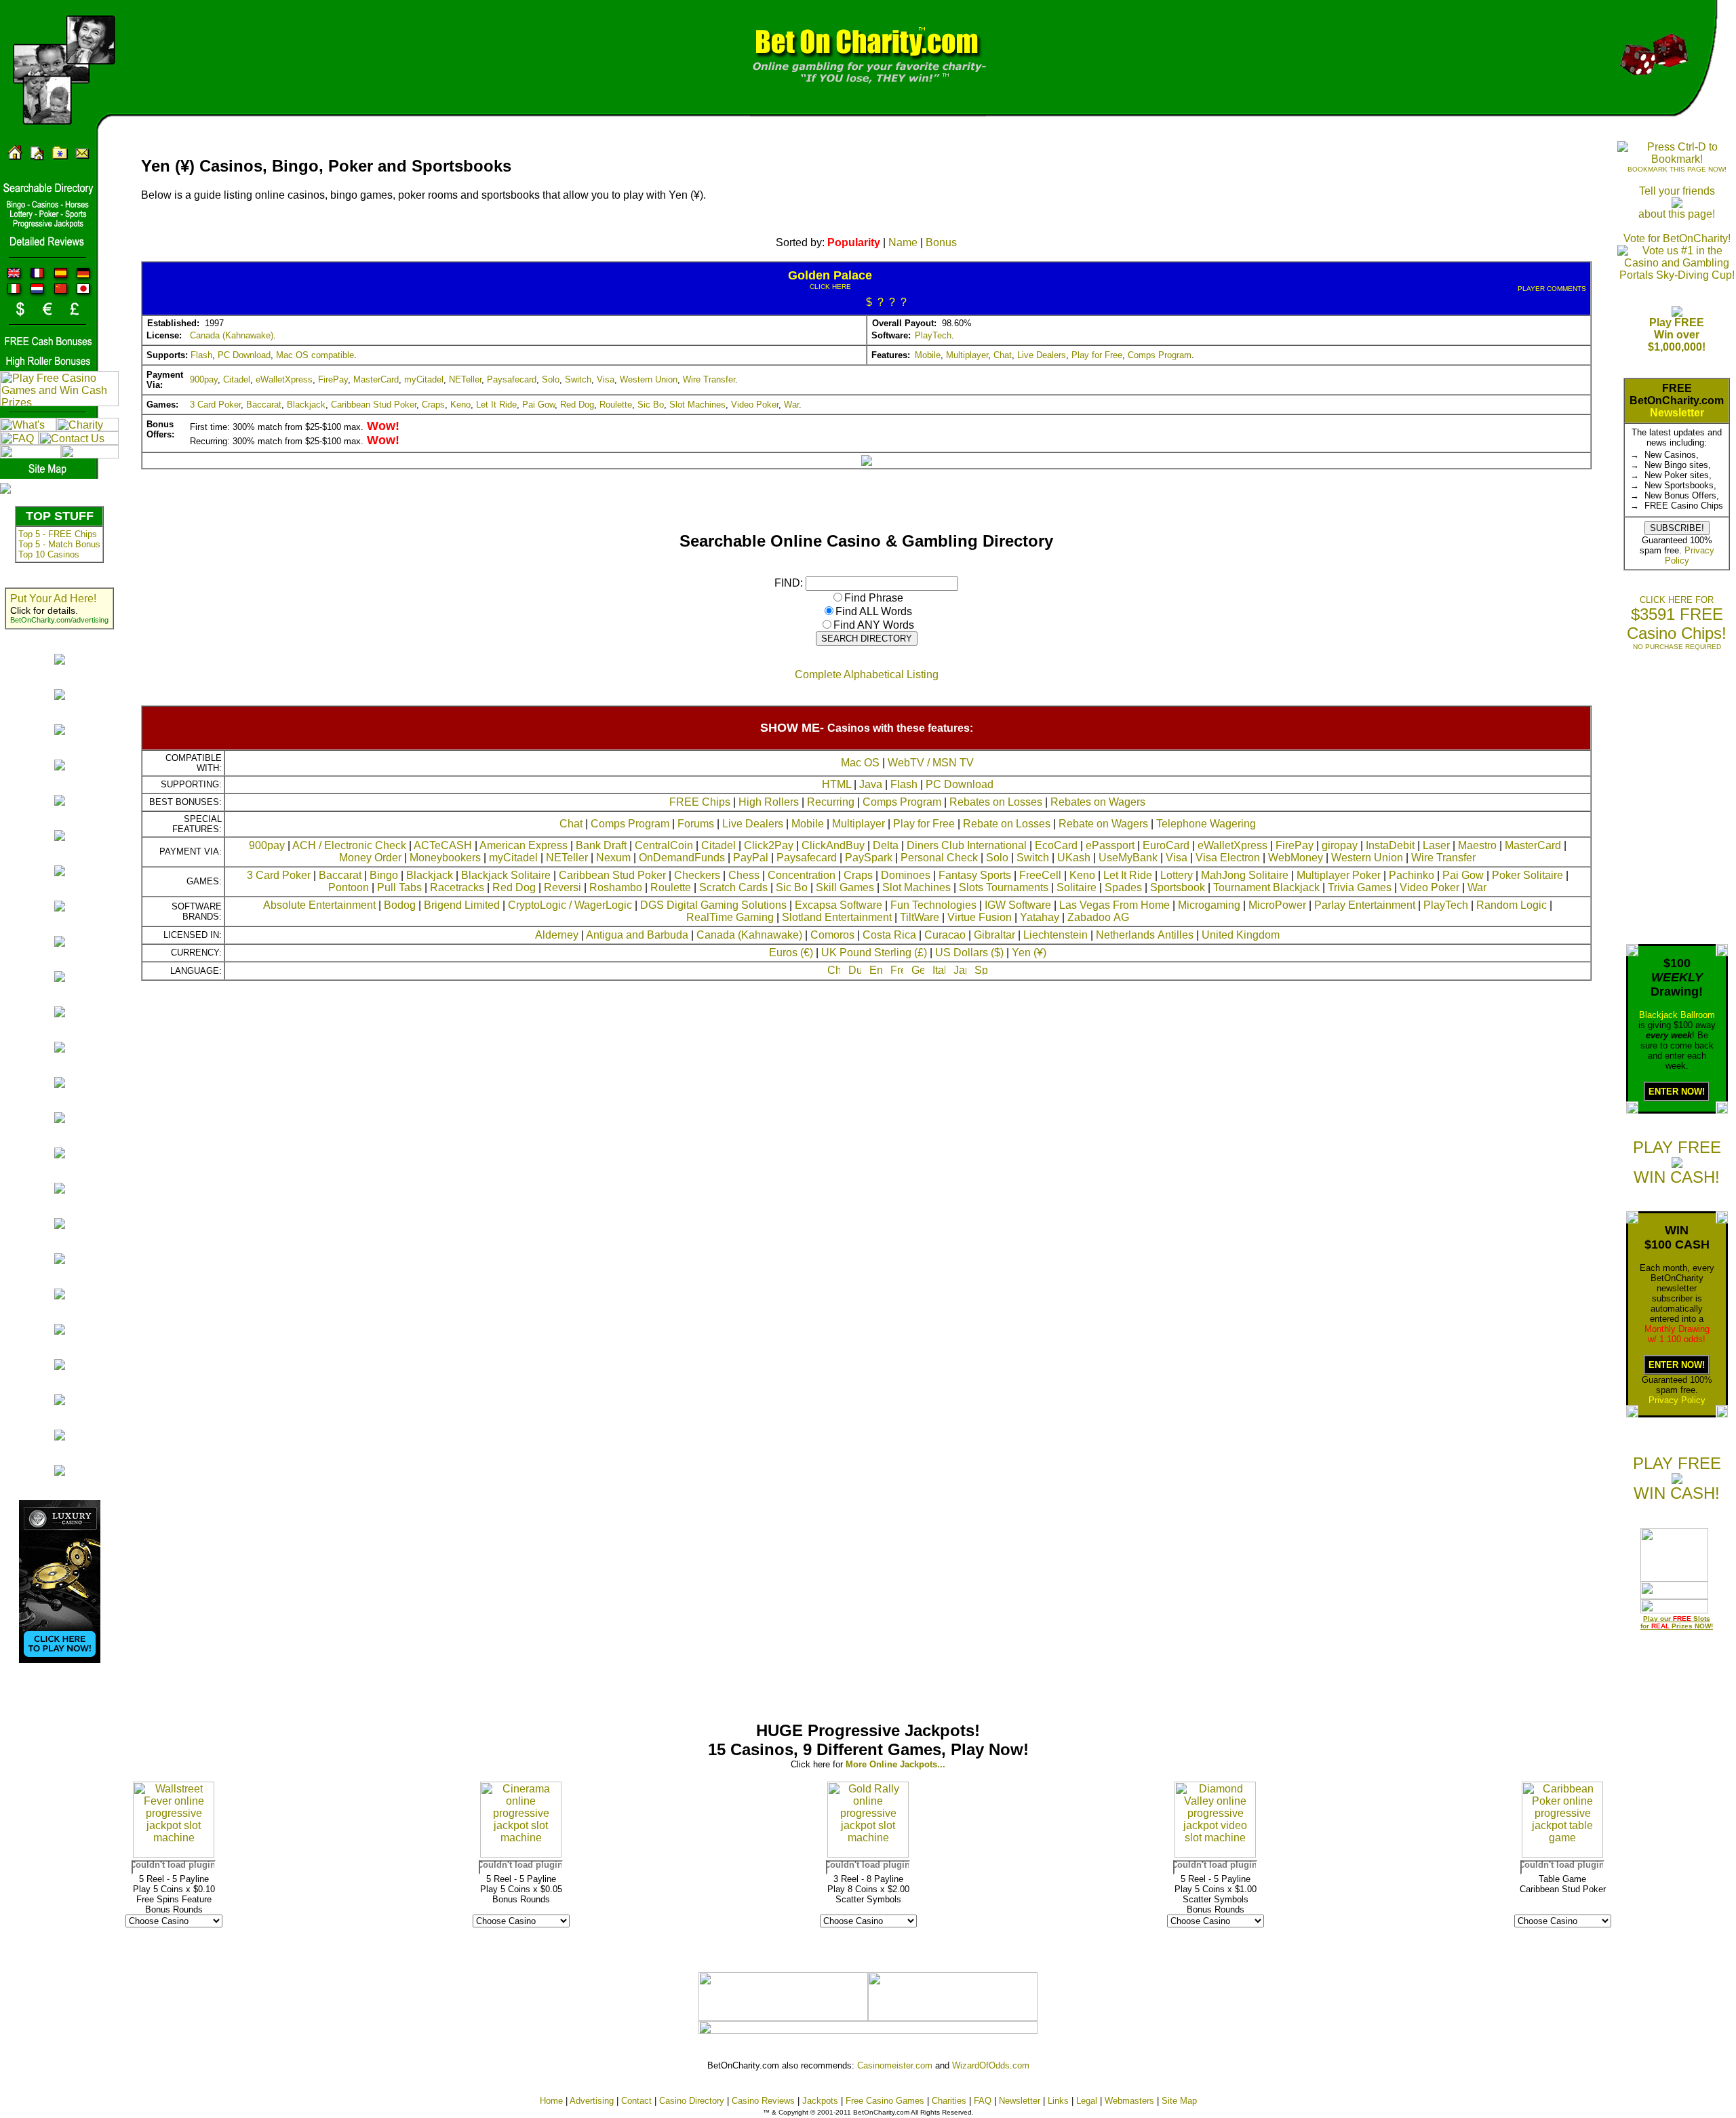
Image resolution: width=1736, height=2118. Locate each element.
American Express (524, 845)
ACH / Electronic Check (349, 845)
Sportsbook (1178, 887)
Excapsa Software (839, 905)
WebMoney (1296, 858)
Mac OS (860, 763)
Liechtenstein (1056, 935)
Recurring (831, 802)
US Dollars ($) (969, 953)
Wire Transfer (709, 379)
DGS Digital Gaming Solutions (713, 905)
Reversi (563, 887)
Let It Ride (496, 405)
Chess (744, 875)
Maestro (1477, 845)
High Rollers (769, 802)
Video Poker (755, 405)
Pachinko (1412, 875)
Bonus (941, 242)
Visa (606, 379)
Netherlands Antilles (1145, 935)
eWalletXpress (284, 379)
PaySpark (869, 858)
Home (551, 2101)
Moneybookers (445, 858)
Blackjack (306, 405)
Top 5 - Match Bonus (59, 544)
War (791, 405)
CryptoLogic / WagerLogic (570, 905)
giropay (1340, 845)
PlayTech (933, 335)
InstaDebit (1390, 845)
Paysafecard (512, 379)
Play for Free (1097, 355)
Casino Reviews (763, 2101)
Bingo (384, 875)
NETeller (465, 379)
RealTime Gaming (730, 917)
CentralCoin (664, 845)
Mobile (928, 355)
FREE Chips (700, 802)
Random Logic (1512, 905)
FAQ (983, 2101)
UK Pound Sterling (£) (874, 953)
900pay (204, 379)
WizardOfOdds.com (991, 2065)
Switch (578, 379)
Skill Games (845, 887)
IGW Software (1018, 905)
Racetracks (457, 887)
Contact (636, 2101)
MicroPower (1277, 905)
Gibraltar (994, 935)
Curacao (945, 935)
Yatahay (1040, 917)
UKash (1074, 858)
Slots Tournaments (1004, 887)
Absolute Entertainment (319, 905)
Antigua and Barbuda (637, 935)
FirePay (333, 379)
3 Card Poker (215, 405)
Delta (886, 845)
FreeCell (1040, 875)
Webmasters (1129, 2101)
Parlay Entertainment (1365, 905)
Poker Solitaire (1527, 875)
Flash (201, 355)
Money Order (370, 858)
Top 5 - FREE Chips (58, 534)
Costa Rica (889, 935)
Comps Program (1160, 355)
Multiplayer (967, 355)
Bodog (400, 905)
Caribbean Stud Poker (374, 405)
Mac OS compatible (315, 355)
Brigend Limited (462, 905)
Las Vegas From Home (1114, 905)
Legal (1087, 2101)
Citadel (237, 379)
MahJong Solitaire (1245, 875)
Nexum (613, 858)
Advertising (592, 2101)
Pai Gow (538, 405)
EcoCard (1056, 845)
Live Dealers (1042, 355)
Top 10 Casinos (49, 554)
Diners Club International (967, 845)
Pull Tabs (399, 887)
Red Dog (577, 405)
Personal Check (939, 858)
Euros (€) (791, 953)
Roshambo (616, 887)
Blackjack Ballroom (1677, 1015)
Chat (1003, 355)
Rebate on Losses (1007, 824)
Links (1058, 2101)
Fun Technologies (933, 905)
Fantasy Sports (975, 875)
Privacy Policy (1677, 1400)
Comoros (832, 935)
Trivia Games (1360, 887)
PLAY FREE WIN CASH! (1677, 1162)
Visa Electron (1228, 858)
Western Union (649, 379)
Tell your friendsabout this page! (1677, 202)
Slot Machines (697, 405)
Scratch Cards (733, 887)
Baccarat (264, 405)
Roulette (616, 405)
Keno (460, 405)
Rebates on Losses (996, 802)
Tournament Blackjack (1266, 887)
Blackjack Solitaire (506, 875)
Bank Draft (601, 845)
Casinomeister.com (895, 2065)
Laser (1436, 845)
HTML (836, 784)
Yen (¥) (1029, 953)
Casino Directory (692, 2101)
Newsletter (1677, 413)
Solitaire (1077, 887)
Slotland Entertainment (837, 917)
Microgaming (1209, 905)
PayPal (751, 858)
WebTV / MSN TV (931, 763)
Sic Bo (651, 405)
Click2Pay (769, 845)
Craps (433, 405)
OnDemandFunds (682, 858)
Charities (949, 2101)
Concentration (802, 875)
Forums (696, 824)
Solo (551, 379)
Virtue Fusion (980, 917)
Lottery (1177, 875)
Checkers (697, 875)
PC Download (244, 355)
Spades (1123, 887)
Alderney (557, 935)
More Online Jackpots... (895, 1764)
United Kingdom (1241, 935)
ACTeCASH (443, 845)
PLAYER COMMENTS (1552, 289)
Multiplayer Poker (1339, 875)
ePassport (1110, 845)
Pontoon (349, 887)
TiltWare (920, 917)
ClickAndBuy (833, 845)
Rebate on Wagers (1103, 824)
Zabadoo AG (1098, 917)
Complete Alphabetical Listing (867, 674)
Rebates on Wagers (1098, 802)
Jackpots (820, 2101)
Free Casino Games (885, 2101)
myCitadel (424, 379)
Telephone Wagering (1206, 824)
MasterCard (376, 379)
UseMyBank (1128, 858)
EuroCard (1166, 845)
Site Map (1179, 2101)
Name (903, 242)
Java (871, 784)
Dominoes (906, 875)
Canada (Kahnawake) (232, 335)
